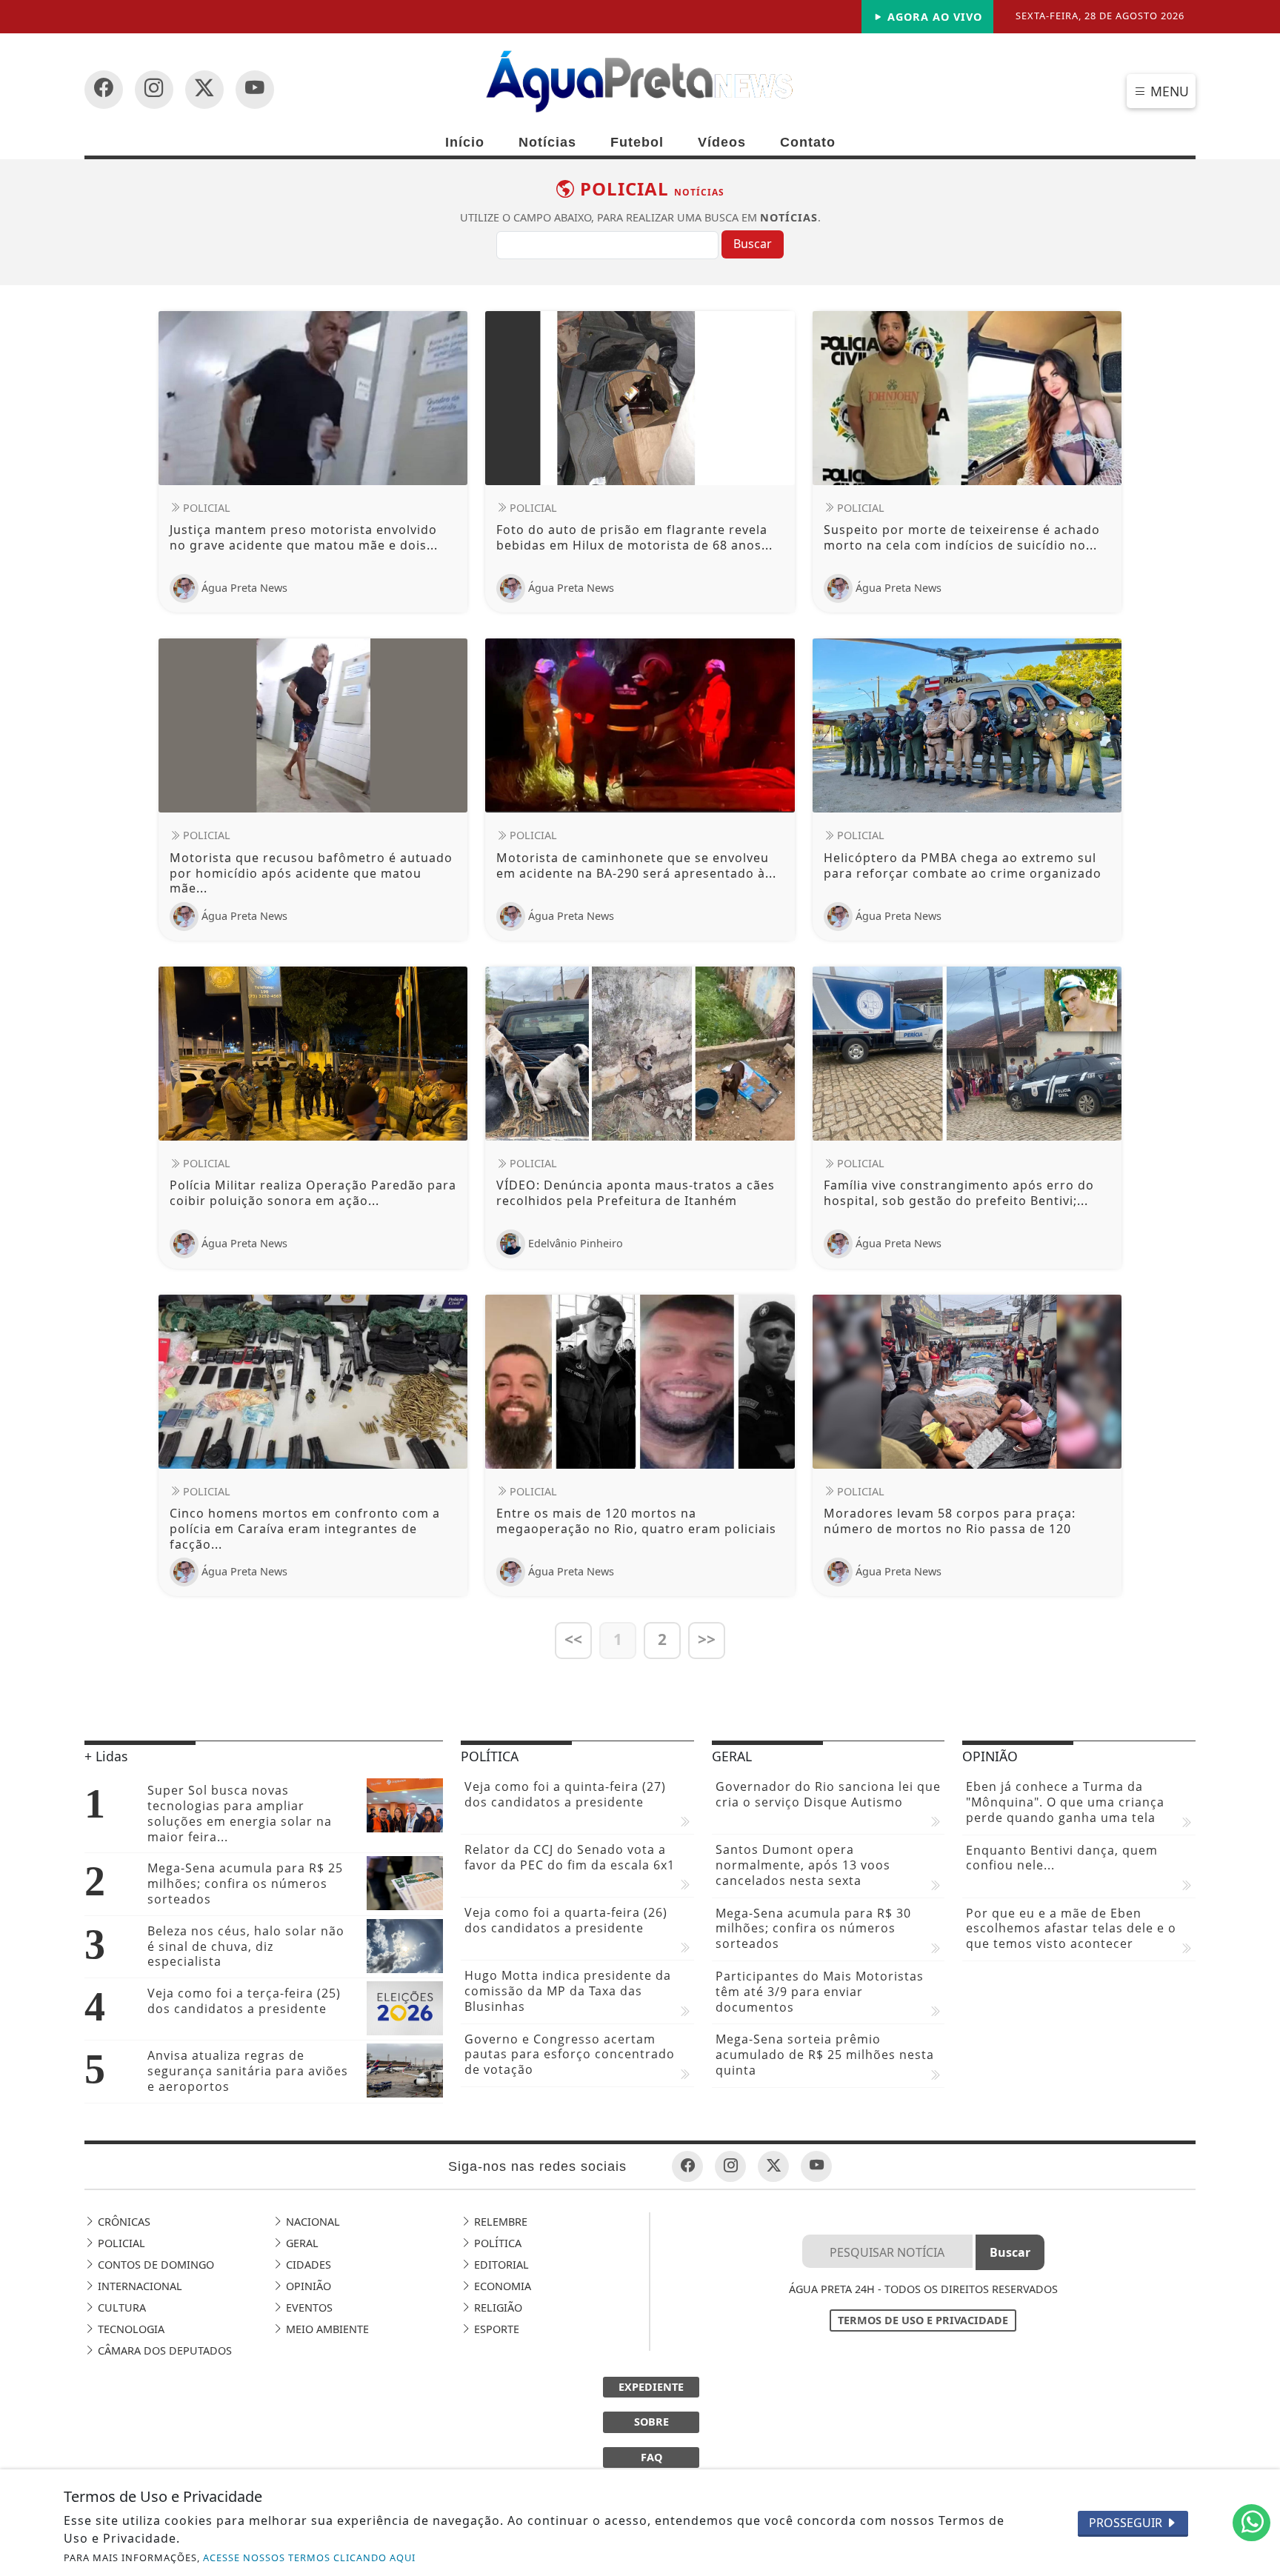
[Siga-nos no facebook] (104, 90)
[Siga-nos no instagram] (255, 90)
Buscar (753, 244)
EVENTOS (308, 2308)
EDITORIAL (500, 2265)
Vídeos (722, 142)
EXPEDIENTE (651, 2387)
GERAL (301, 2243)
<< (573, 1639)
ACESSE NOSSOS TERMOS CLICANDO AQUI (309, 2557)
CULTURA (120, 2308)
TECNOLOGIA (130, 2329)
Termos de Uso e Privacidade (923, 2320)
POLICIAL (120, 2243)
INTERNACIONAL (139, 2286)
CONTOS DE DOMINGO (154, 2265)
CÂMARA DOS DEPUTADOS (163, 2350)
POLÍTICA (496, 2243)
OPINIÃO (307, 2286)
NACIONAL (311, 2222)
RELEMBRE (499, 2222)
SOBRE (651, 2422)
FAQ (651, 2457)
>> (707, 1639)
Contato (808, 142)
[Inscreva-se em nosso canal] (154, 90)
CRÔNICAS (123, 2222)
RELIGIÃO (497, 2308)
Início (465, 142)
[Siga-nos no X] (204, 90)
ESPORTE (495, 2329)
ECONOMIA (501, 2286)
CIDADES (307, 2265)
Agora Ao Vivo (933, 17)
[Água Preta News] (640, 80)
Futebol (637, 142)
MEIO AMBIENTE (326, 2329)
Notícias (547, 142)
